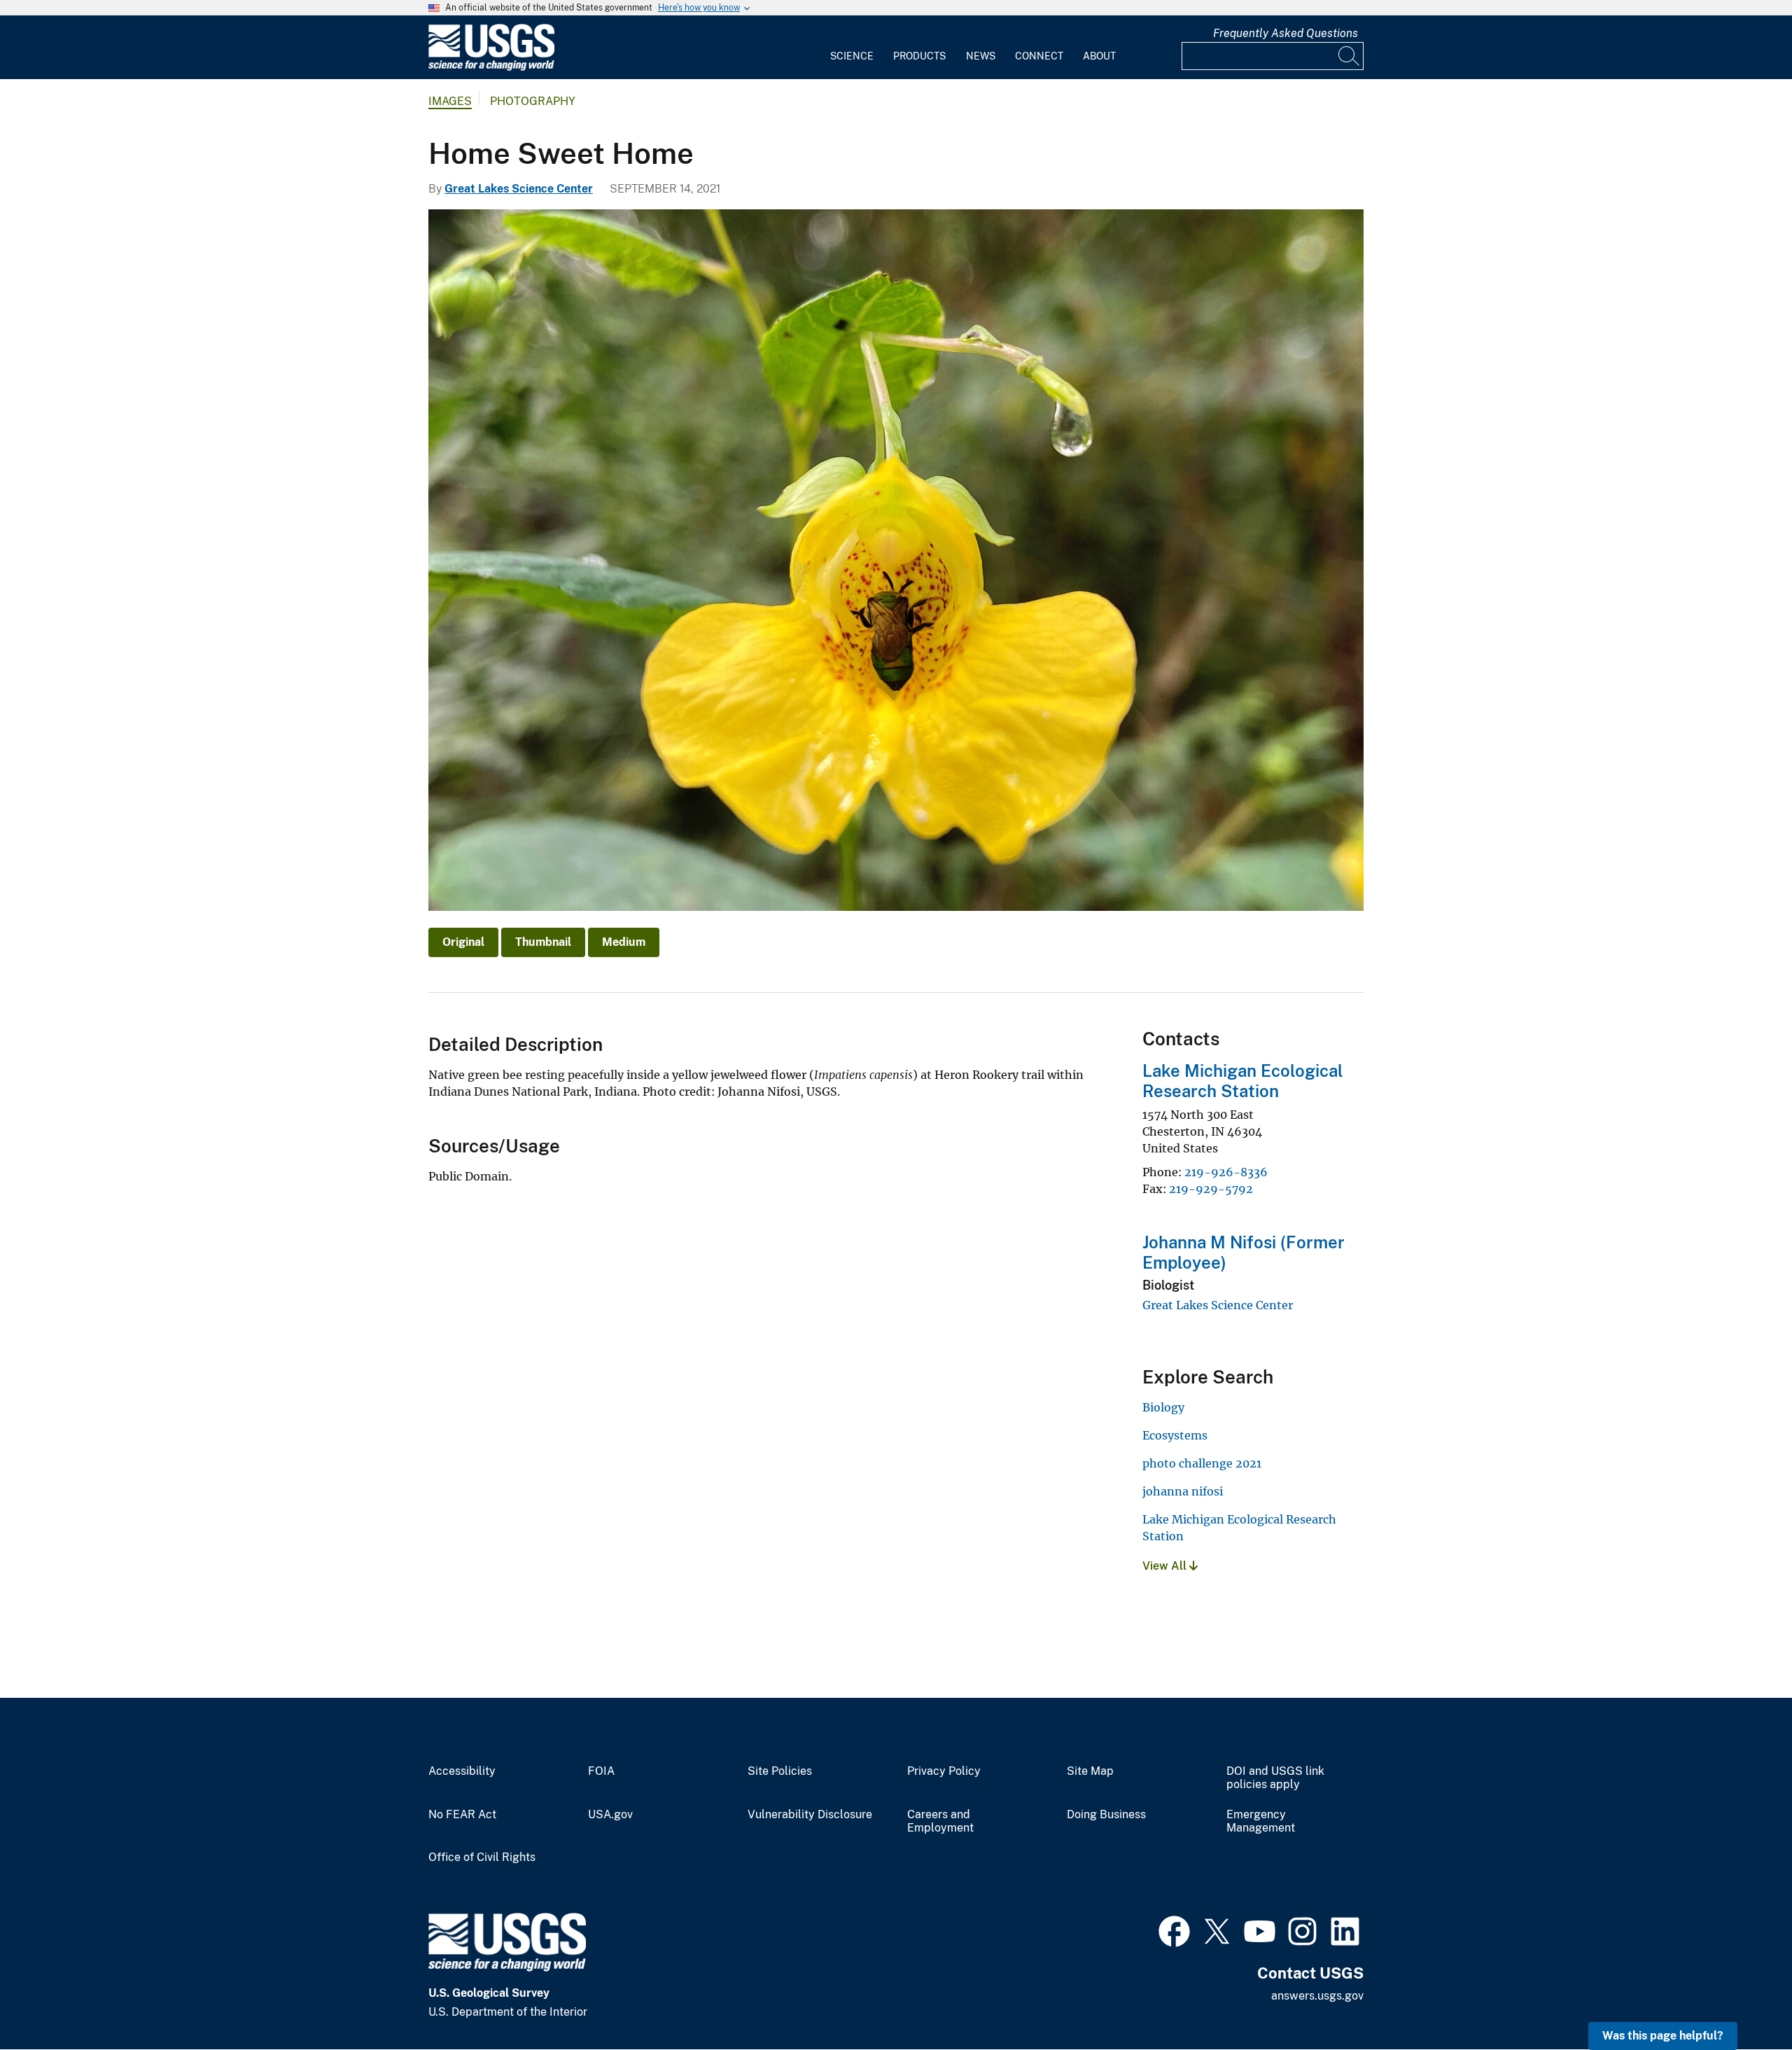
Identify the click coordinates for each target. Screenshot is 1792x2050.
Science (852, 56)
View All (1166, 1566)
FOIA (601, 1771)
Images (450, 101)
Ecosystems (1175, 1435)
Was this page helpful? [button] (1663, 2036)
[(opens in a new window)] (1174, 1930)
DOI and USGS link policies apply (1275, 1778)
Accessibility (462, 1771)
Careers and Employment (940, 1821)
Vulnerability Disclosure (810, 1815)
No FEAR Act (462, 1815)
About (1099, 56)
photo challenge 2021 (1202, 1463)
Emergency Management (1261, 1821)
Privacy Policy (944, 1771)
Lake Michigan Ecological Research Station (1243, 1081)
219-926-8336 (1226, 1172)
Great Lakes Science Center (519, 189)
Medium (624, 942)
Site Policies (780, 1771)
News (981, 56)
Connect (1039, 56)
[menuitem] (852, 48)
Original (463, 942)
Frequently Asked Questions (1286, 33)
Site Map (1090, 1771)
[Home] (491, 68)
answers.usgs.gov (1317, 1996)
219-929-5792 (1211, 1189)
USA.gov (610, 1815)
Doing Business (1106, 1815)
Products (919, 56)
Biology (1163, 1407)
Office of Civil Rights (482, 1857)
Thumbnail (543, 942)
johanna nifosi (1183, 1491)
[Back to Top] (1741, 1999)
